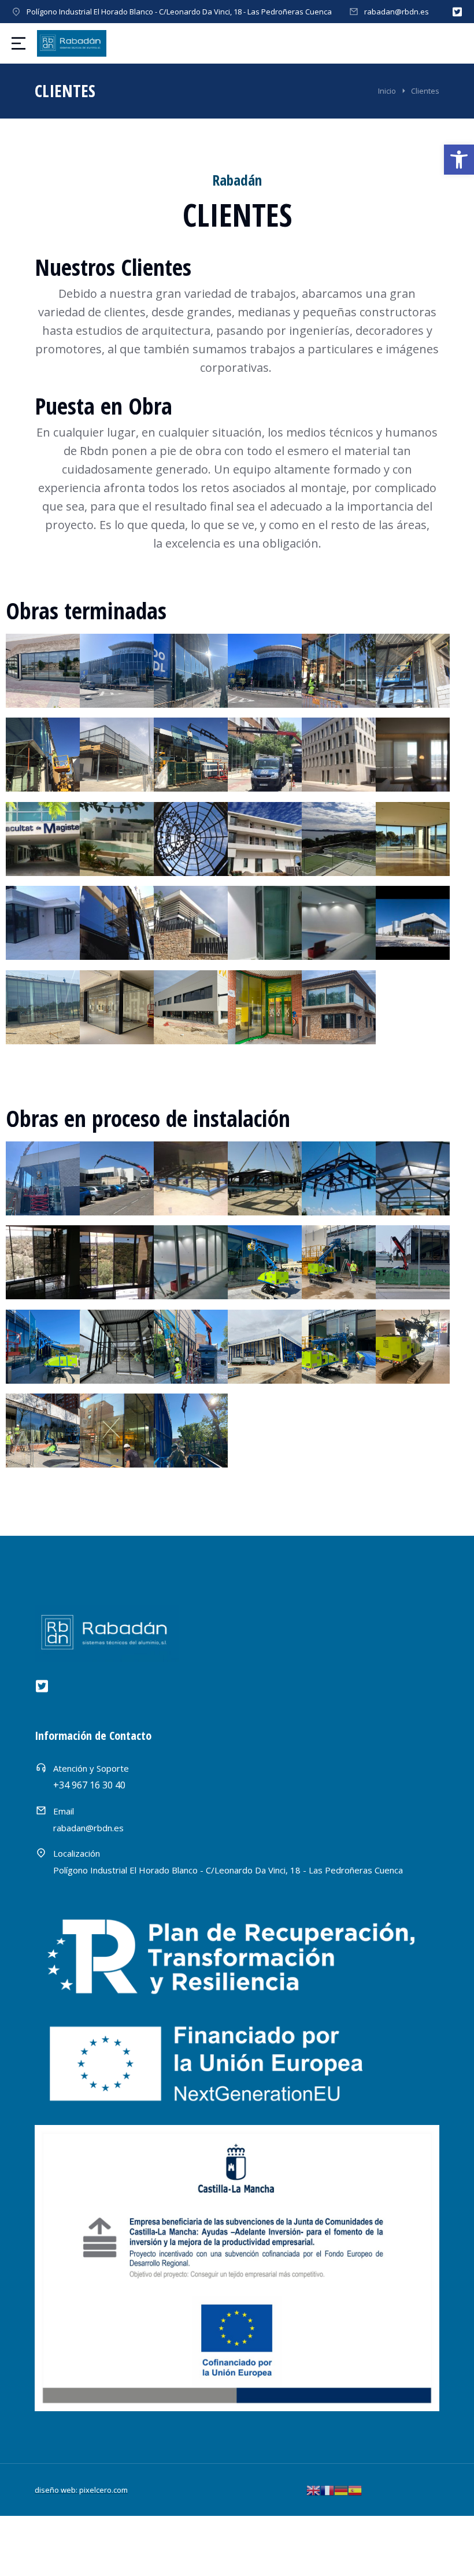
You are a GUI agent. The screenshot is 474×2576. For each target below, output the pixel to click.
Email (64, 1811)
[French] (327, 2489)
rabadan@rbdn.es (397, 12)
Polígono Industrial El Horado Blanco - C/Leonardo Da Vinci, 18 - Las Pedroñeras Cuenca (179, 12)
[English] (313, 2489)
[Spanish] (355, 2489)
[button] (459, 160)
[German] (341, 2489)
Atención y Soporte (91, 1768)
